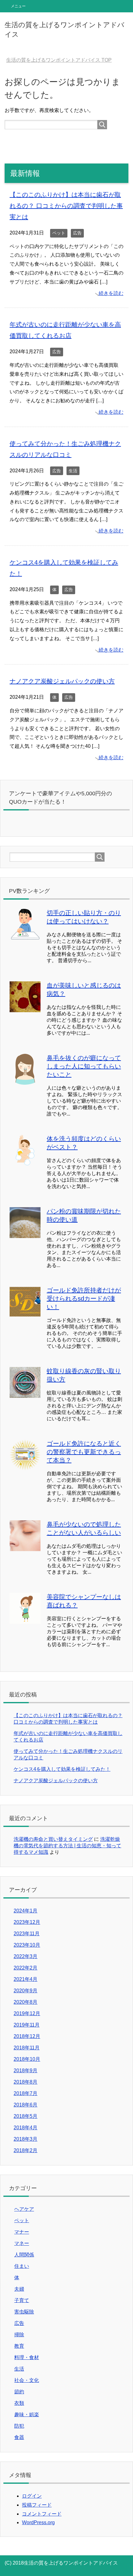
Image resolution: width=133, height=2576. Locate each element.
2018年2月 (26, 2150)
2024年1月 (26, 1911)
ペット (59, 233)
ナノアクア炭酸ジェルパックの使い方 (62, 681)
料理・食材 (27, 2357)
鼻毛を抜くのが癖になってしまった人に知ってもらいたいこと (84, 1066)
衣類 (19, 2403)
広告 (77, 233)
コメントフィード (42, 2514)
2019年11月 (27, 2025)
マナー (22, 2232)
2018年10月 (27, 2059)
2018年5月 (26, 2116)
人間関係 (24, 2255)
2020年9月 (26, 1991)
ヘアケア (24, 2209)
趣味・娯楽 (27, 2414)
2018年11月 (27, 2048)
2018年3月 (26, 2139)
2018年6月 (26, 2105)
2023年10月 (27, 1945)
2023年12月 (27, 1922)
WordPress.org (38, 2522)
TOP (63, 60)
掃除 (19, 2335)
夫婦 (19, 2289)
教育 (19, 2346)
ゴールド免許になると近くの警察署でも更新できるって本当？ (84, 1452)
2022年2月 (26, 1968)
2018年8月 (26, 2082)
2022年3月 (26, 1956)
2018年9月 (26, 2071)
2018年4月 (26, 2128)
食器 (19, 2437)
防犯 (19, 2426)
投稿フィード (37, 2505)
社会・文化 (27, 2380)
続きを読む (111, 293)
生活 (73, 471)
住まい (22, 2266)
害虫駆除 (24, 2312)
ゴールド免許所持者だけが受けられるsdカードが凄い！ (84, 1298)
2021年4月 (26, 1979)
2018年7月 (26, 2093)
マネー (22, 2243)
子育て (22, 2300)
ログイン (32, 2496)
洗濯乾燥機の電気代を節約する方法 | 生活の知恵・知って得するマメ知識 (67, 1846)
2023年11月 (27, 1934)
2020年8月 (26, 2002)
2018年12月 (27, 2036)
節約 (19, 2392)
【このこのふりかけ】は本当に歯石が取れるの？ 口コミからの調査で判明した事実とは (66, 206)
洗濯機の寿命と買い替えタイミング (53, 1839)
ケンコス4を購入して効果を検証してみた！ (62, 1769)
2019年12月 (27, 2013)
